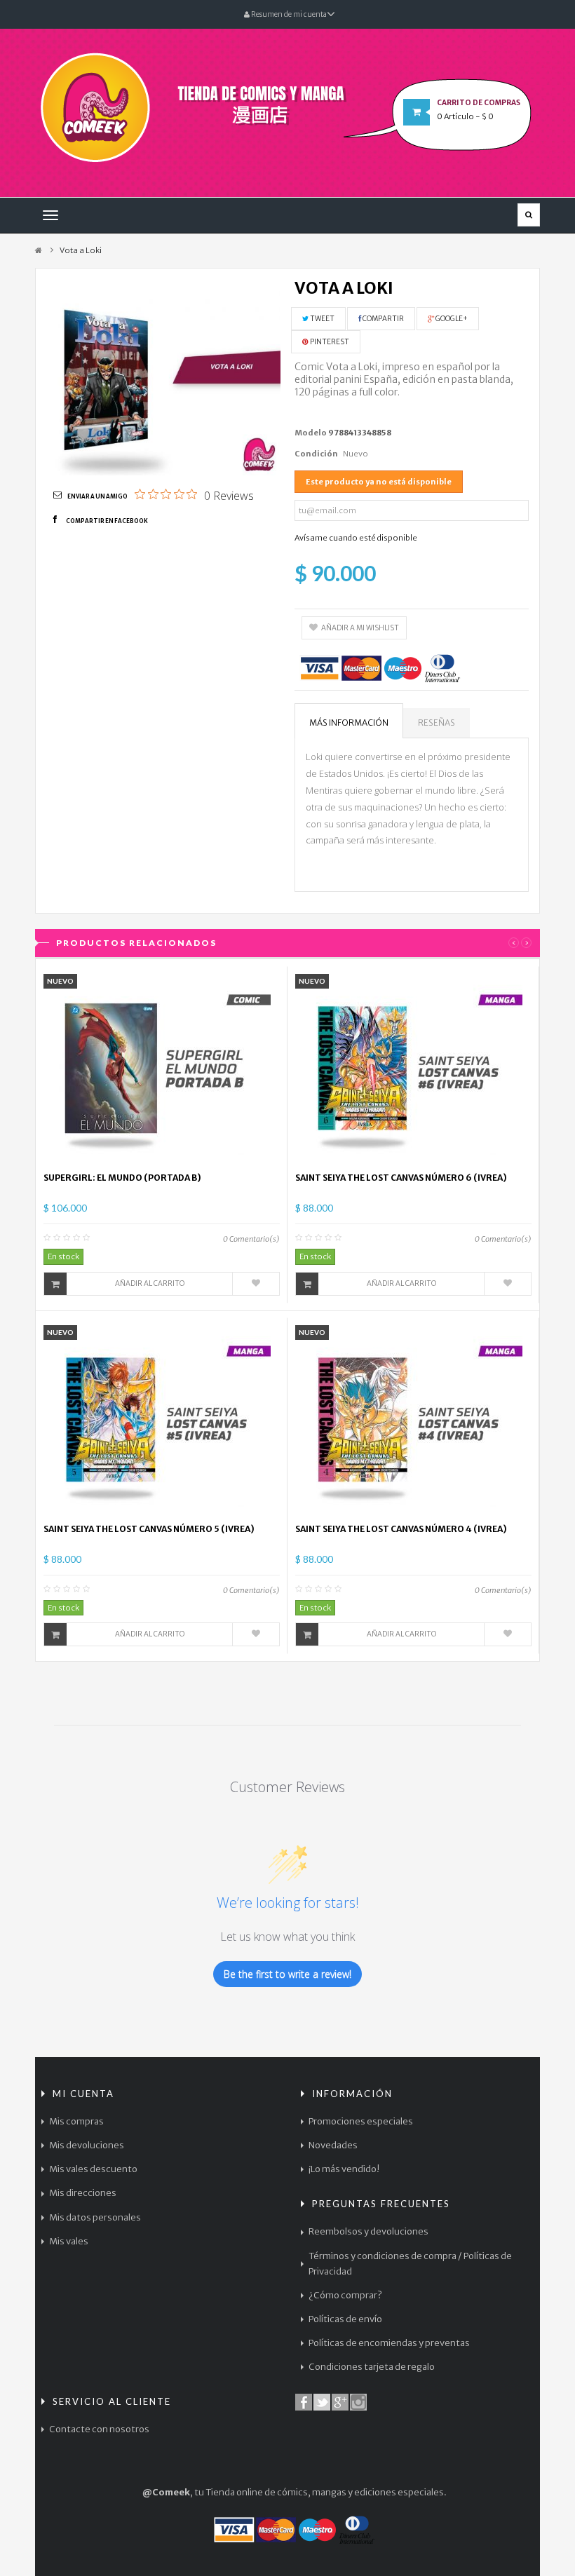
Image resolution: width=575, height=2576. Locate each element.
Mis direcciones (83, 2193)
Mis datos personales (95, 2217)
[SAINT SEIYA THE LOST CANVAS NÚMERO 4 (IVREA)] (414, 1420)
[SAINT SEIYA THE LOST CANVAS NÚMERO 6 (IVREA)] (414, 1069)
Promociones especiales (361, 2121)
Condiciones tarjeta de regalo (372, 2367)
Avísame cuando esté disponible (356, 538)
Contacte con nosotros (99, 2429)
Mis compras (76, 2121)
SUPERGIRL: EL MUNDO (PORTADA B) (122, 1178)
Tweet (322, 319)
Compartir (383, 319)
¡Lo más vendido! (344, 2169)
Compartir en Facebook (107, 521)
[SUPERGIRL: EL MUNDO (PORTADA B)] (162, 1069)
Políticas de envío (345, 2319)
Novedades (333, 2145)
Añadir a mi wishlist (360, 628)
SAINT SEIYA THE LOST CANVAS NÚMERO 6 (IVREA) (401, 1178)
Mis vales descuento (93, 2169)
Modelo (311, 433)
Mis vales (69, 2241)
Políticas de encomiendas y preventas (389, 2343)
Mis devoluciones (87, 2145)
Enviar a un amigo (97, 496)
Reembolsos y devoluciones (368, 2231)
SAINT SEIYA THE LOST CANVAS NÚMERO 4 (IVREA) (401, 1529)
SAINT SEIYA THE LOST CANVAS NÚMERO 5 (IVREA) (149, 1529)
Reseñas (437, 723)
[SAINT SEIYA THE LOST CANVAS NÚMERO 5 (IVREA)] (162, 1420)
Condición (316, 454)
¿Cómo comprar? (345, 2295)
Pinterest (329, 342)
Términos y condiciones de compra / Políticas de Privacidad (410, 2264)
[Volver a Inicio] (39, 251)
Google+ (451, 319)
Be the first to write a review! (287, 1974)
